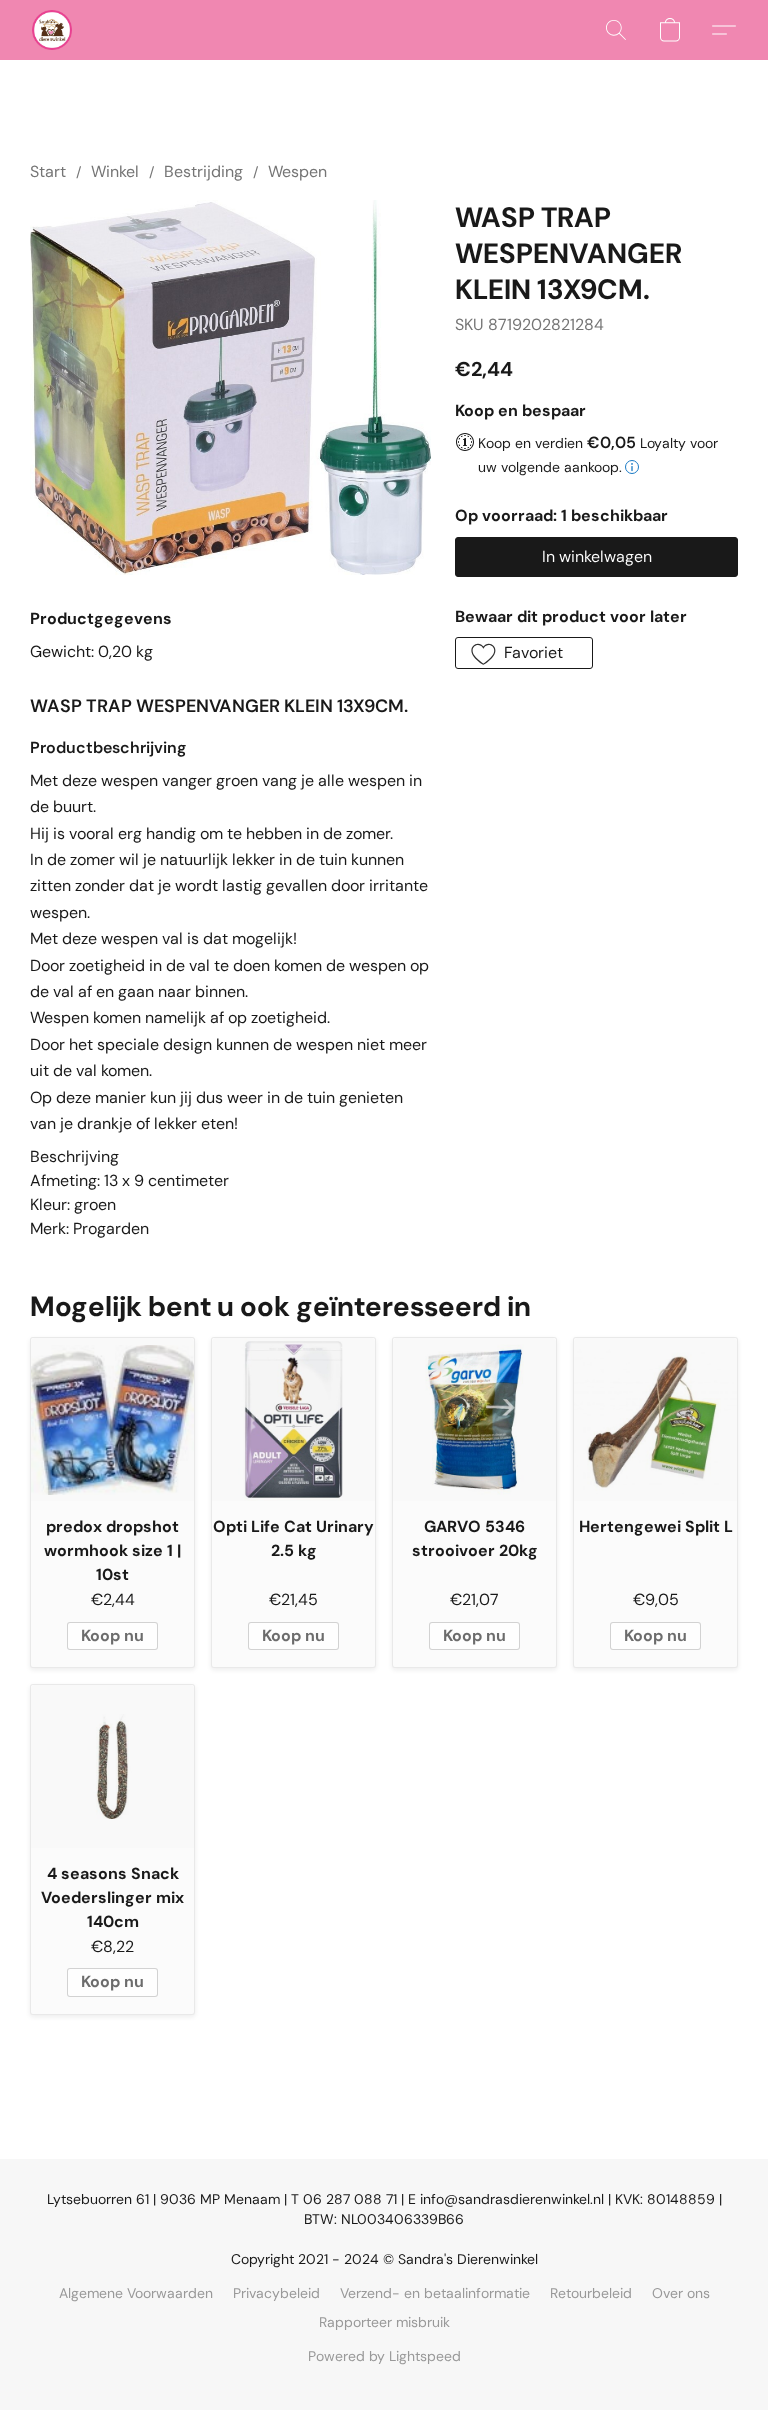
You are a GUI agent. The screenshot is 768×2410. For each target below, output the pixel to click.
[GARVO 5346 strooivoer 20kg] (474, 1419)
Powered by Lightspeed (384, 2356)
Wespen (297, 171)
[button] (52, 30)
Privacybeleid (276, 2293)
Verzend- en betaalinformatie (435, 2293)
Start (48, 171)
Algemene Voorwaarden (136, 2293)
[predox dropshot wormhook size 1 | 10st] (112, 1419)
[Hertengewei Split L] (655, 1419)
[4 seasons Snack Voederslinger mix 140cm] (112, 1766)
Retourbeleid (591, 2293)
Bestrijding (203, 171)
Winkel (115, 171)
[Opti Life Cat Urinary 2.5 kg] (293, 1419)
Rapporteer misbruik (384, 2322)
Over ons (681, 2293)
